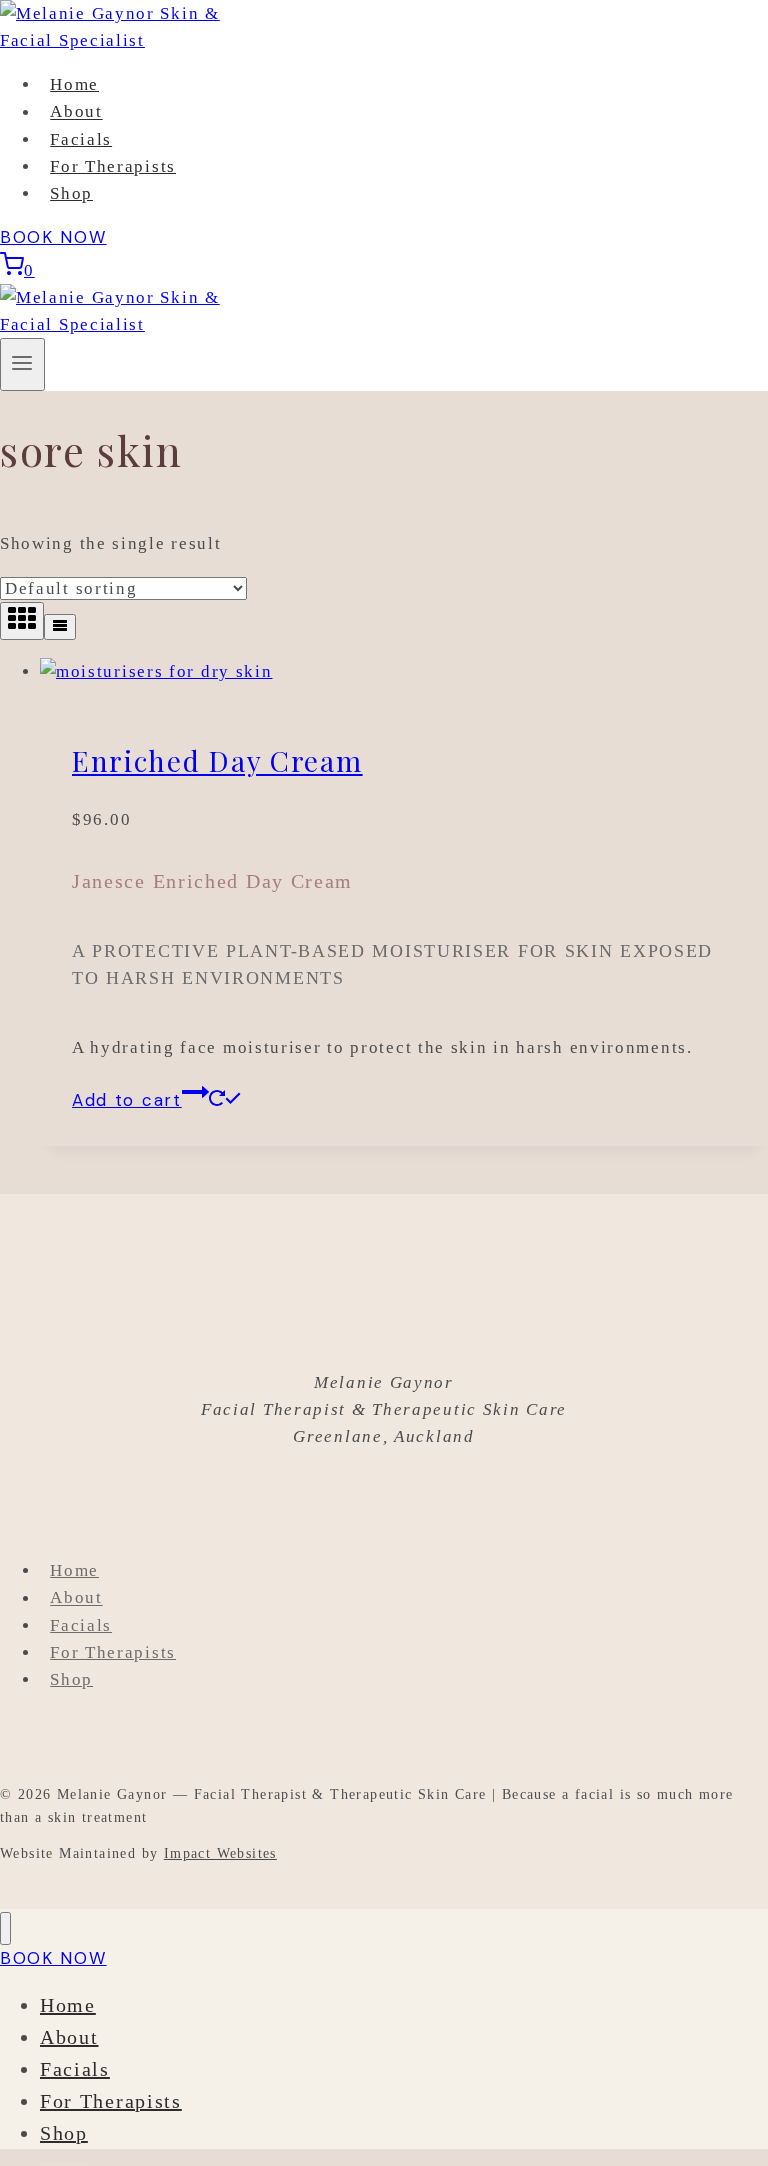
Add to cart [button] (127, 1100)
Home (74, 84)
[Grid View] (22, 621)
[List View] (60, 627)
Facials (81, 139)
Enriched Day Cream (217, 760)
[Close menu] (5, 1928)
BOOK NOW (53, 237)
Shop (71, 193)
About (76, 112)
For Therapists (113, 166)
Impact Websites (220, 1853)
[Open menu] (22, 364)
